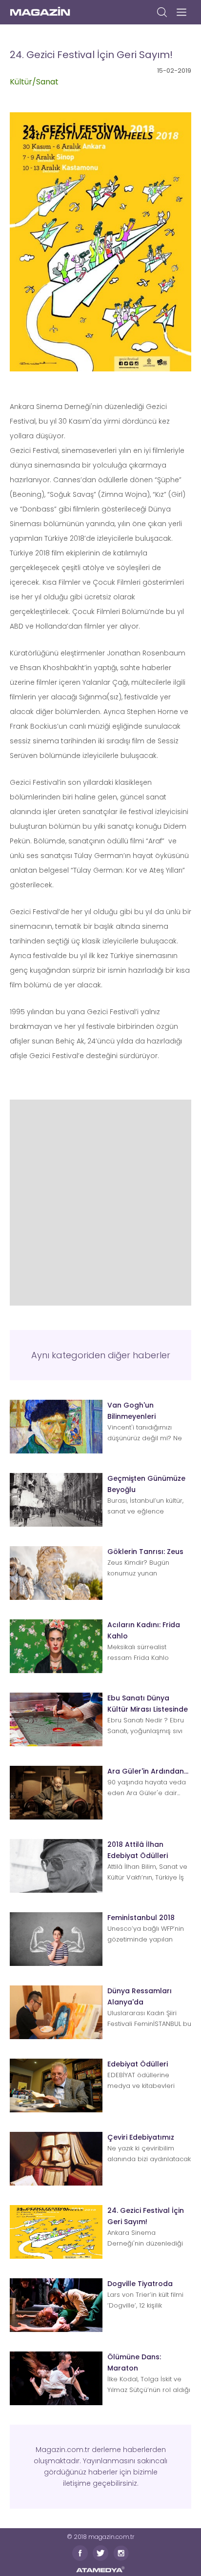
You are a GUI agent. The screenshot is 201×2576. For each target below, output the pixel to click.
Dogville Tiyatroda (140, 2284)
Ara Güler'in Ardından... (148, 1771)
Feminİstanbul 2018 (141, 1918)
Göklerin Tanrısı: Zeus (145, 1552)
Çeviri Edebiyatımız (141, 2137)
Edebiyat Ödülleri (138, 2064)
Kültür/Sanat (34, 82)
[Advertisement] (100, 1200)
